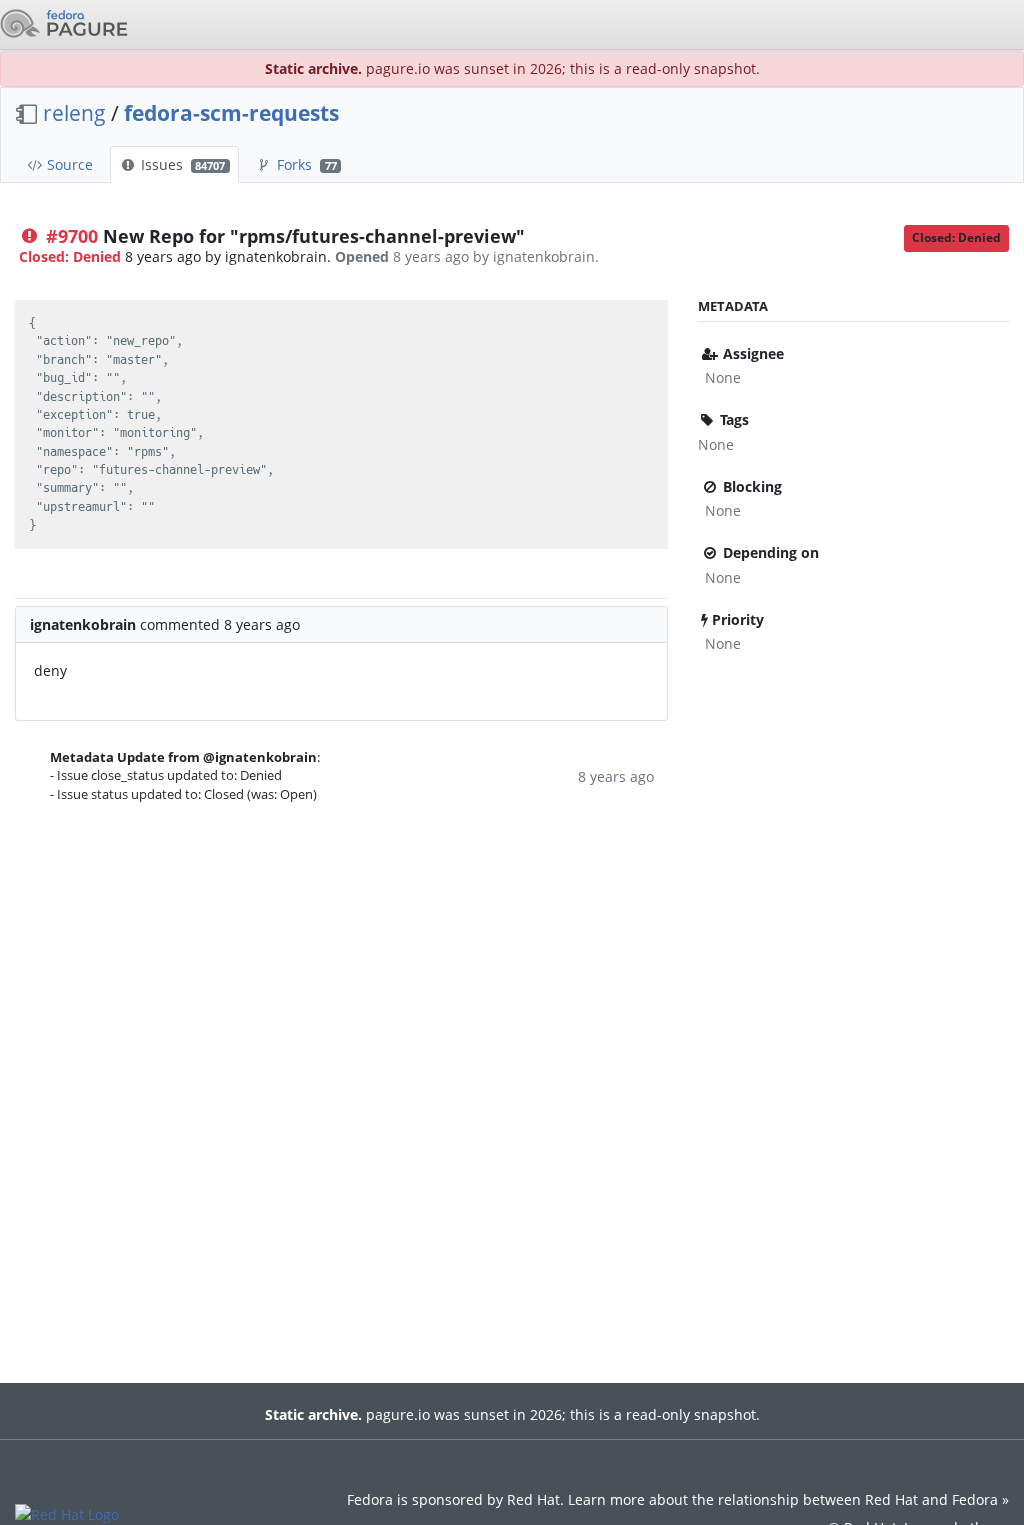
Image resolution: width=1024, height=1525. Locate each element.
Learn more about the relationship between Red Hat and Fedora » (788, 1499)
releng (74, 113)
